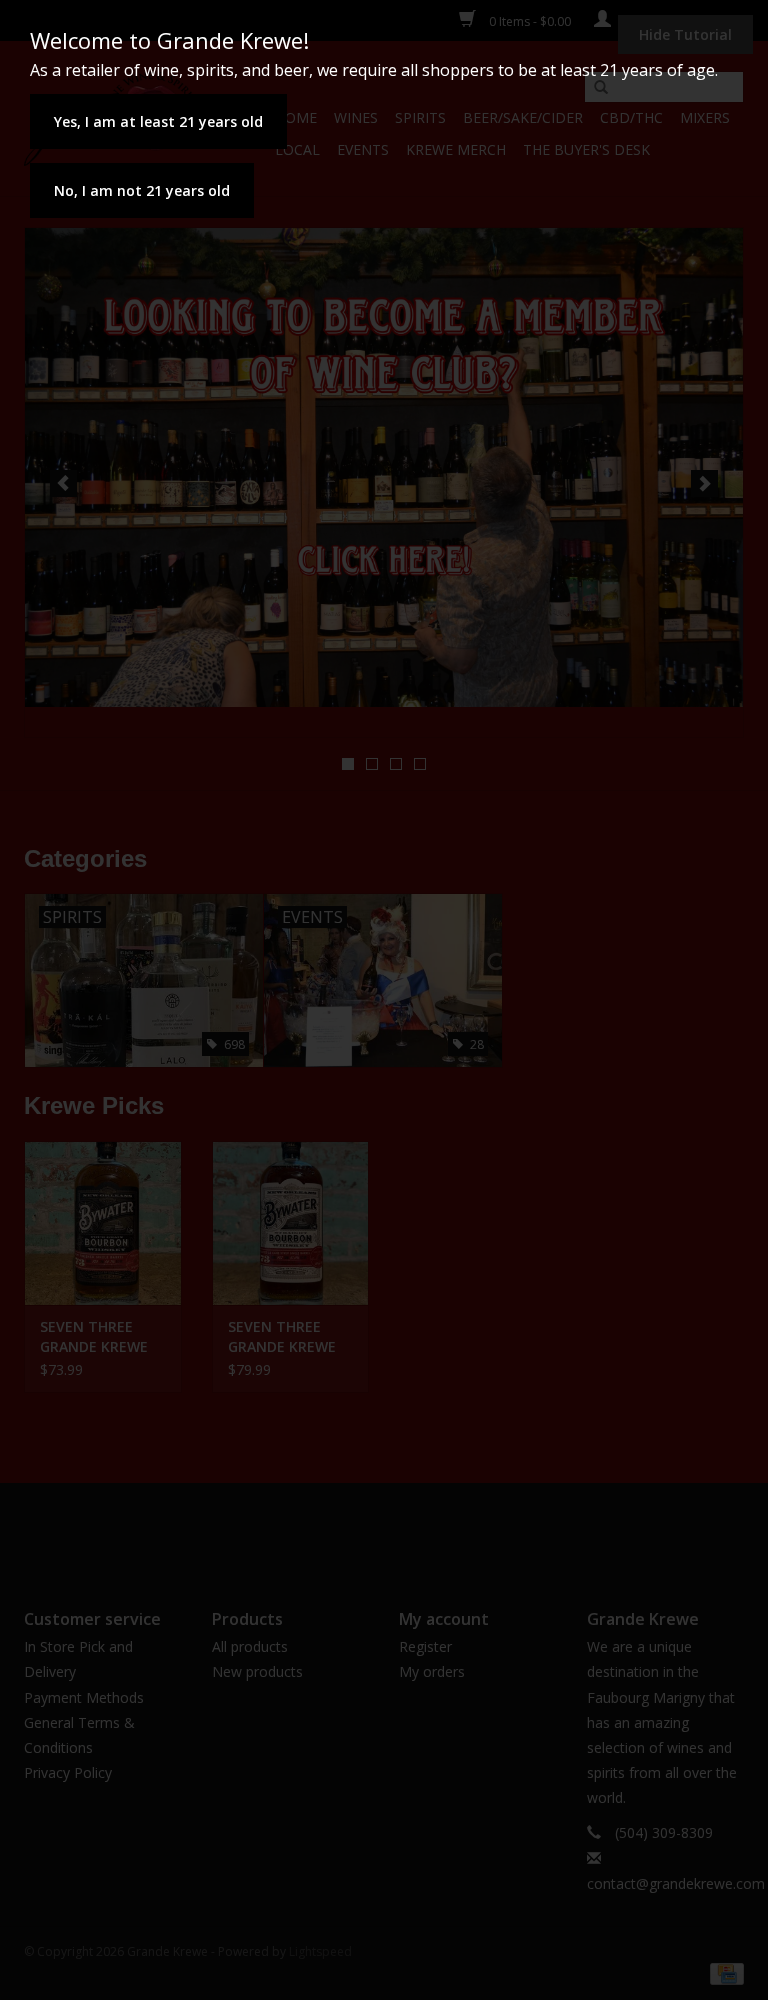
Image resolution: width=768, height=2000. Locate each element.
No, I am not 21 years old (142, 190)
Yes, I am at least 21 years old (158, 121)
